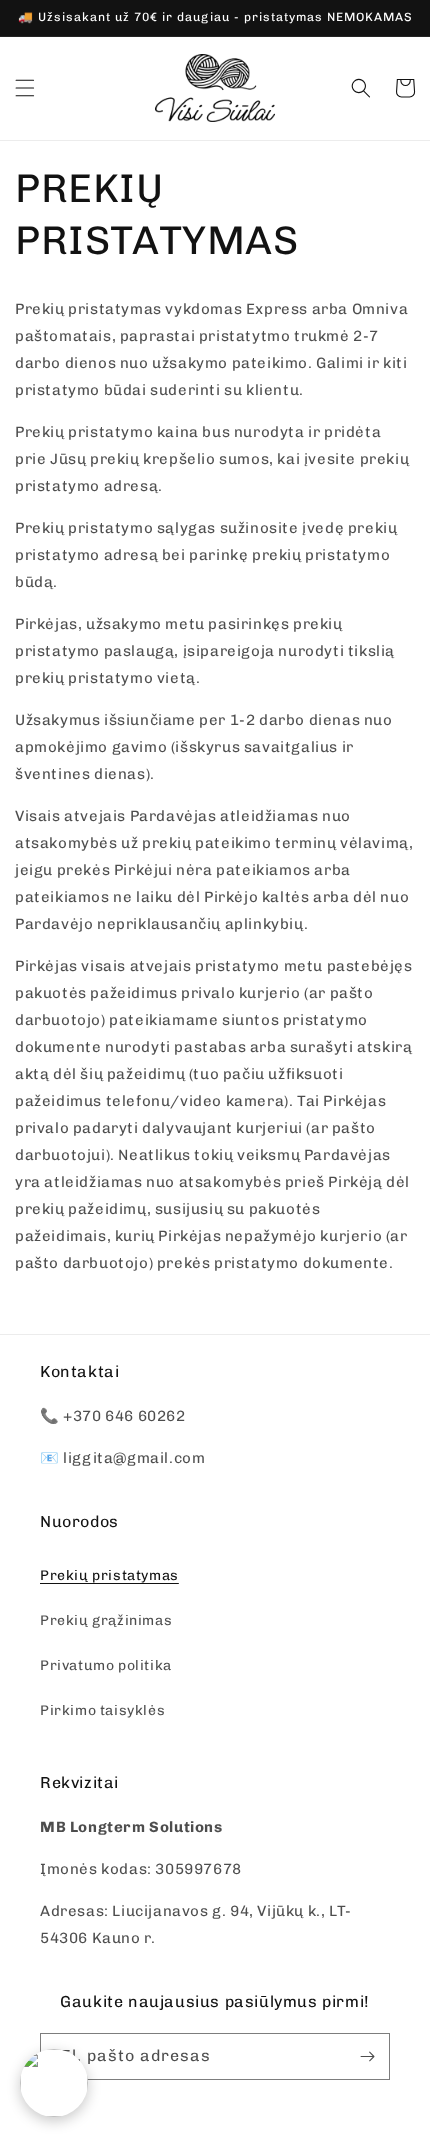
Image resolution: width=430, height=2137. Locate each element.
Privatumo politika (106, 1665)
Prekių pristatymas (109, 1575)
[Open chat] (54, 2083)
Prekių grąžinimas (106, 1620)
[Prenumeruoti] (367, 2056)
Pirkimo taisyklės (102, 1710)
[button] (25, 88)
